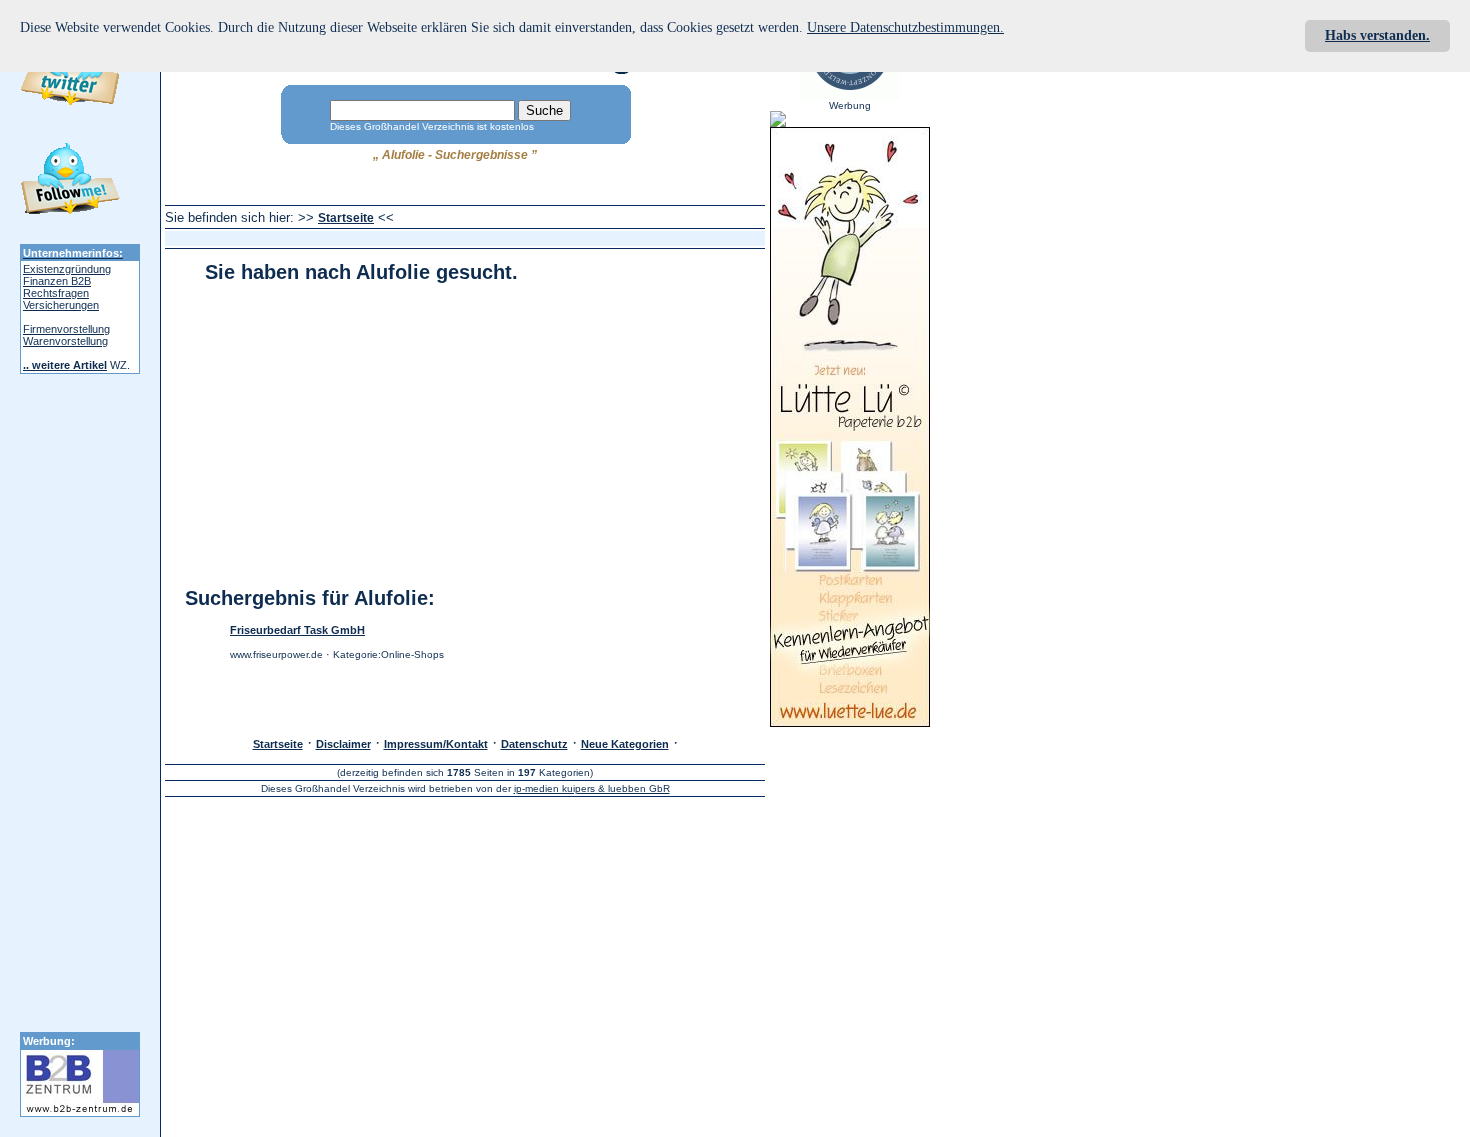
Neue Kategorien (625, 744)
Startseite (346, 218)
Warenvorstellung (65, 341)
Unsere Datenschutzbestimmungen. (905, 27)
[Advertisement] (531, 238)
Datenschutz (534, 744)
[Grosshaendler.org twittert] (70, 182)
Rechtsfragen (56, 293)
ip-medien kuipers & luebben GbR (592, 788)
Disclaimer (343, 744)
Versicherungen (61, 305)
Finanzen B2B (57, 281)
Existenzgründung (67, 269)
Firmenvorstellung (66, 329)
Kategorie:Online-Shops (388, 654)
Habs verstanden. (1377, 35)
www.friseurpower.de (276, 654)
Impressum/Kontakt (436, 744)
